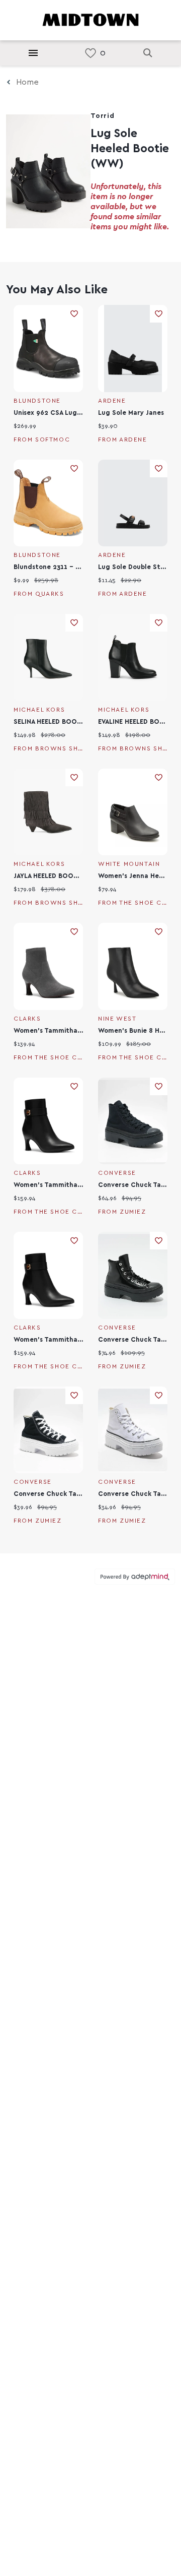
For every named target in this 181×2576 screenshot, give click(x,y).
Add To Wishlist (74, 314)
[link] (90, 53)
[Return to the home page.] (90, 19)
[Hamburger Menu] (33, 53)
